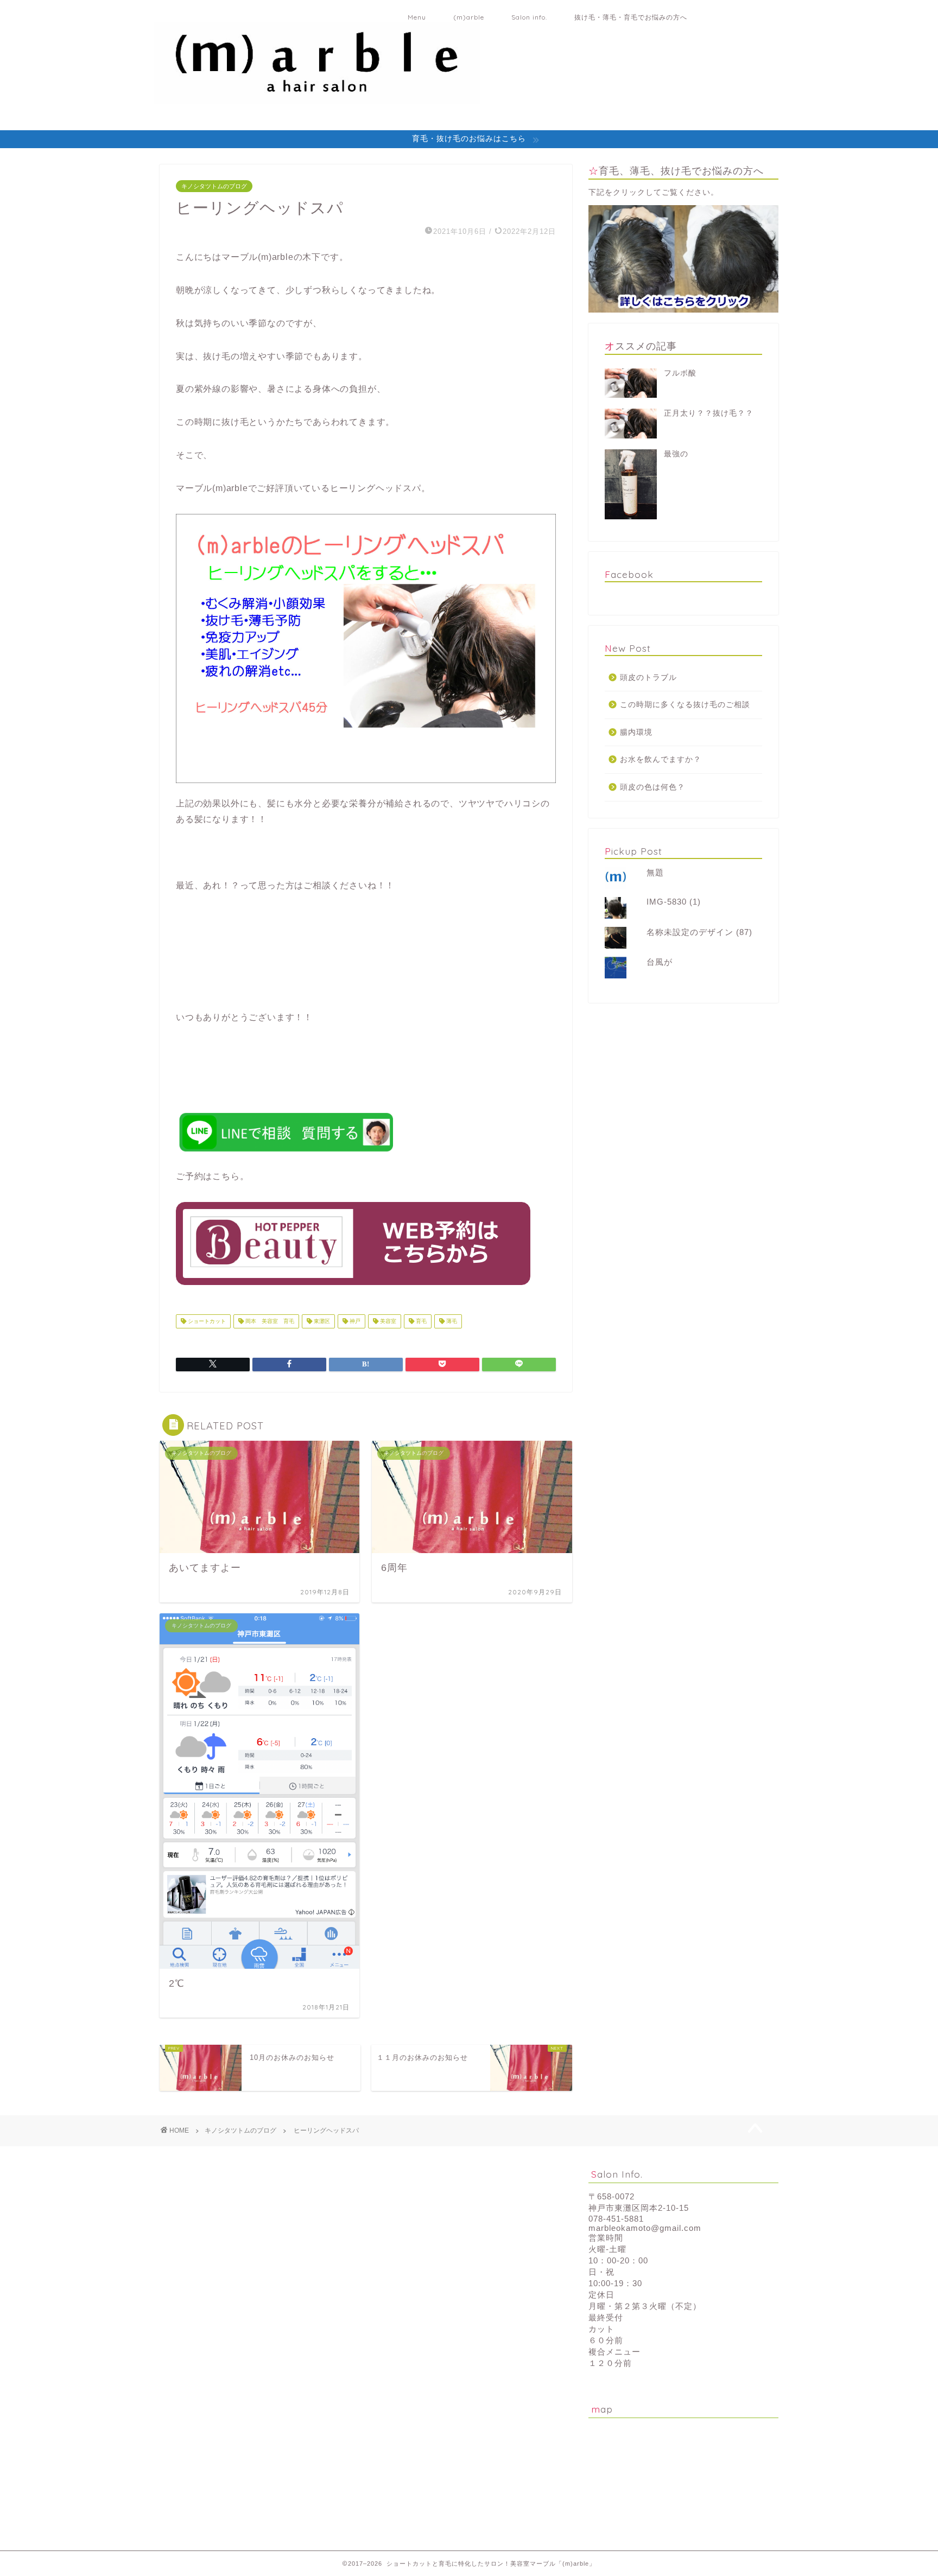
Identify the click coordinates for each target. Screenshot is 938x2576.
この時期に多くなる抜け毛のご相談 (685, 705)
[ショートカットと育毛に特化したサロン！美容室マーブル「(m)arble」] (317, 97)
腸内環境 (636, 732)
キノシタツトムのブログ (214, 186)
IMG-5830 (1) (674, 902)
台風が (660, 962)
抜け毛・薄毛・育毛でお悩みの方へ (631, 17)
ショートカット (206, 1321)
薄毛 (451, 1321)
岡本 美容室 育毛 (269, 1321)
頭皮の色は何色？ (652, 787)
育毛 (420, 1321)
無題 (655, 872)
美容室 (387, 1321)
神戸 (354, 1321)
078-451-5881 (616, 2219)
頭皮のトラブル (648, 678)
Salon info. (529, 17)
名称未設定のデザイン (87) (699, 932)
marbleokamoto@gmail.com (645, 2228)
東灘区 (321, 1321)
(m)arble (469, 17)
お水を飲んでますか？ (661, 759)
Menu (417, 17)
